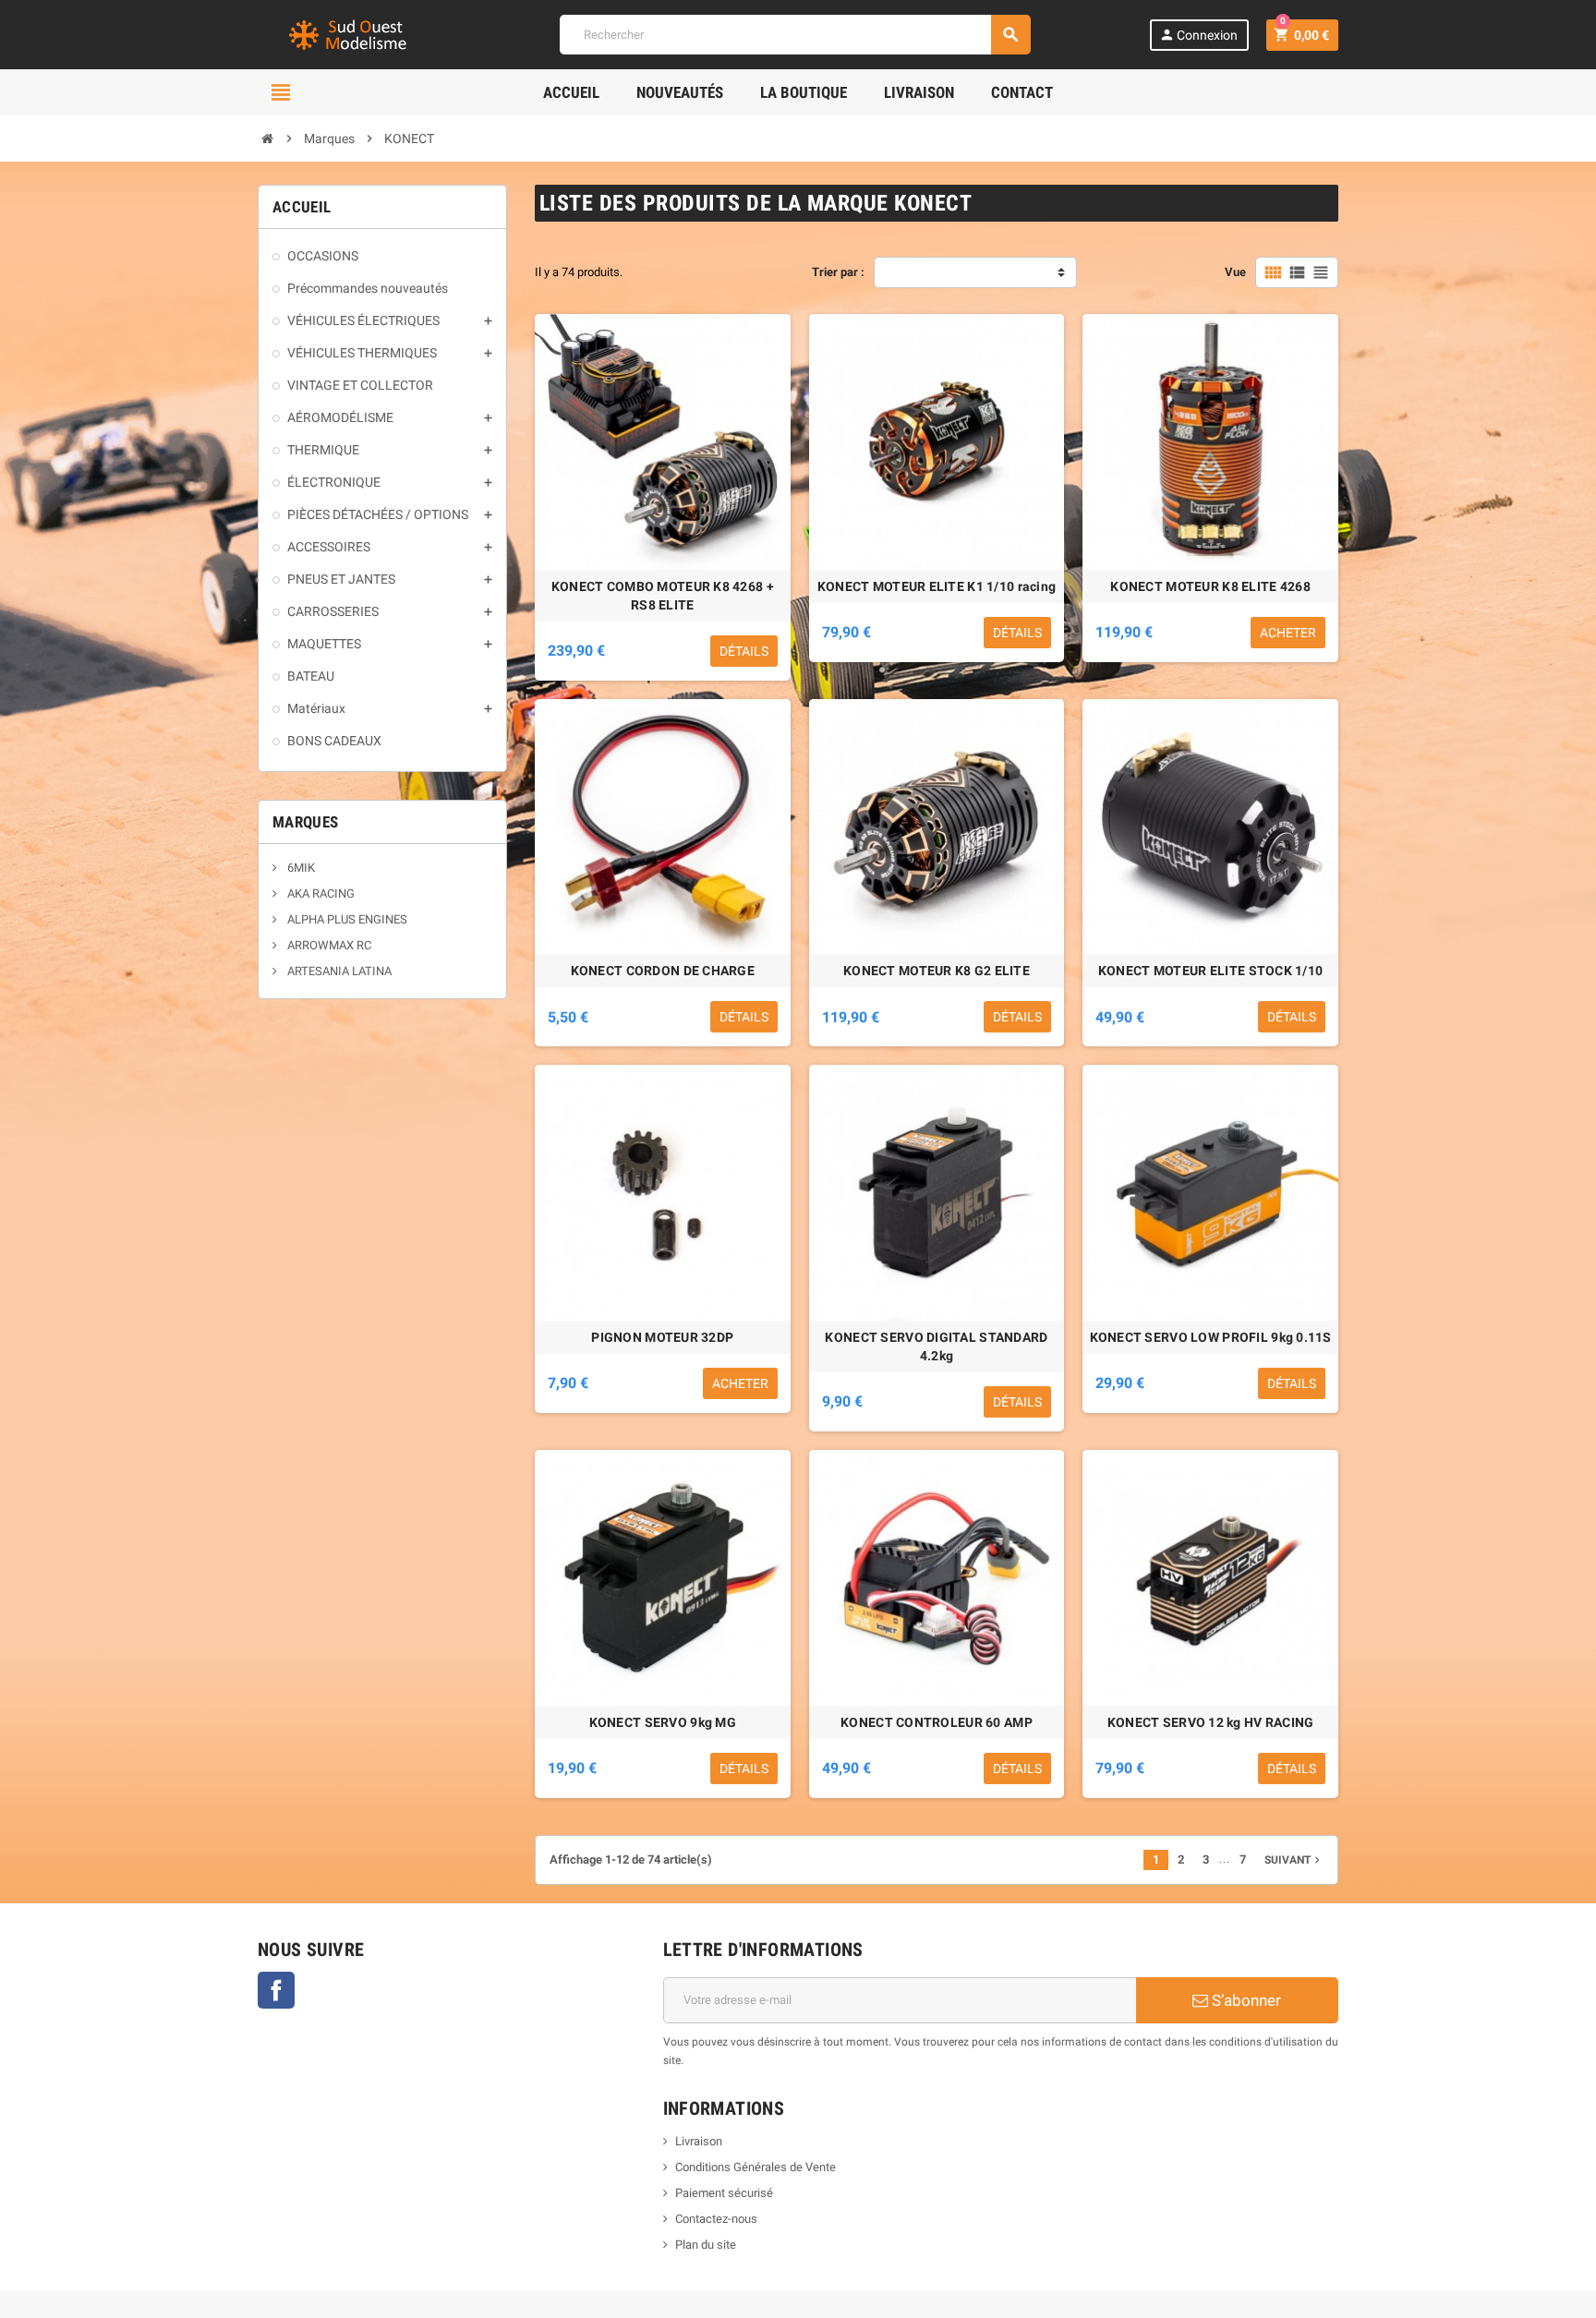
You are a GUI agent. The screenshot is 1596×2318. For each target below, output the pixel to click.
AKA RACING (320, 893)
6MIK (300, 868)
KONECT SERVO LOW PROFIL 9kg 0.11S (1211, 1337)
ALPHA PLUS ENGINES (346, 919)
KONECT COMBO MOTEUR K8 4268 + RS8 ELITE (663, 596)
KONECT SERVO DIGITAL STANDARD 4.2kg (936, 1346)
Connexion (1198, 35)
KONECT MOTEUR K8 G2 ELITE (937, 971)
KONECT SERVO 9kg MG (663, 1722)
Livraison (699, 2141)
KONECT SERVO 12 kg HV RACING (1211, 1722)
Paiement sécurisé (724, 2193)
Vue (1235, 272)
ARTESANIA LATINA (338, 971)
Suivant (1294, 1860)
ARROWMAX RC (328, 945)
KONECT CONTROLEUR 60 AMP (937, 1722)
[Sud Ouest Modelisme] (350, 34)
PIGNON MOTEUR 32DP (662, 1337)
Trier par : (838, 272)
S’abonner (1245, 2000)
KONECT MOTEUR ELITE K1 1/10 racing (937, 586)
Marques (305, 822)
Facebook (276, 1990)
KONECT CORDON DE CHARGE (663, 971)
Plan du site (706, 2245)
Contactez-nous (716, 2219)
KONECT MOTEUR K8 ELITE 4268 (1210, 586)
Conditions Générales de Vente (756, 2167)
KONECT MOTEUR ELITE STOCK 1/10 (1210, 971)
